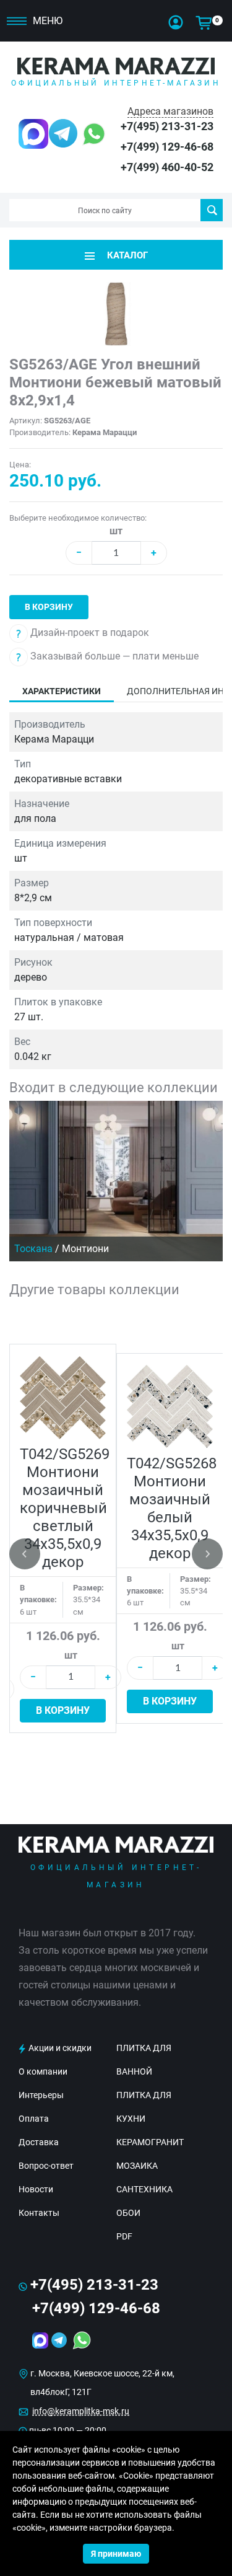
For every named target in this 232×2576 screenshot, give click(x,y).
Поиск (212, 210)
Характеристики (62, 691)
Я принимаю (116, 2554)
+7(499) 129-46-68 (167, 147)
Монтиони (85, 1249)
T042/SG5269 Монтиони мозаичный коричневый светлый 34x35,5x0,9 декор (65, 1508)
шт (116, 531)
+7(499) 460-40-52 (167, 167)
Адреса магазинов (170, 111)
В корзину (49, 607)
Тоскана (33, 1249)
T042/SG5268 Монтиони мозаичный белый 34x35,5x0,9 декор (172, 1508)
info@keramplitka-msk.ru (81, 2411)
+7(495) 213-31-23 (167, 126)
